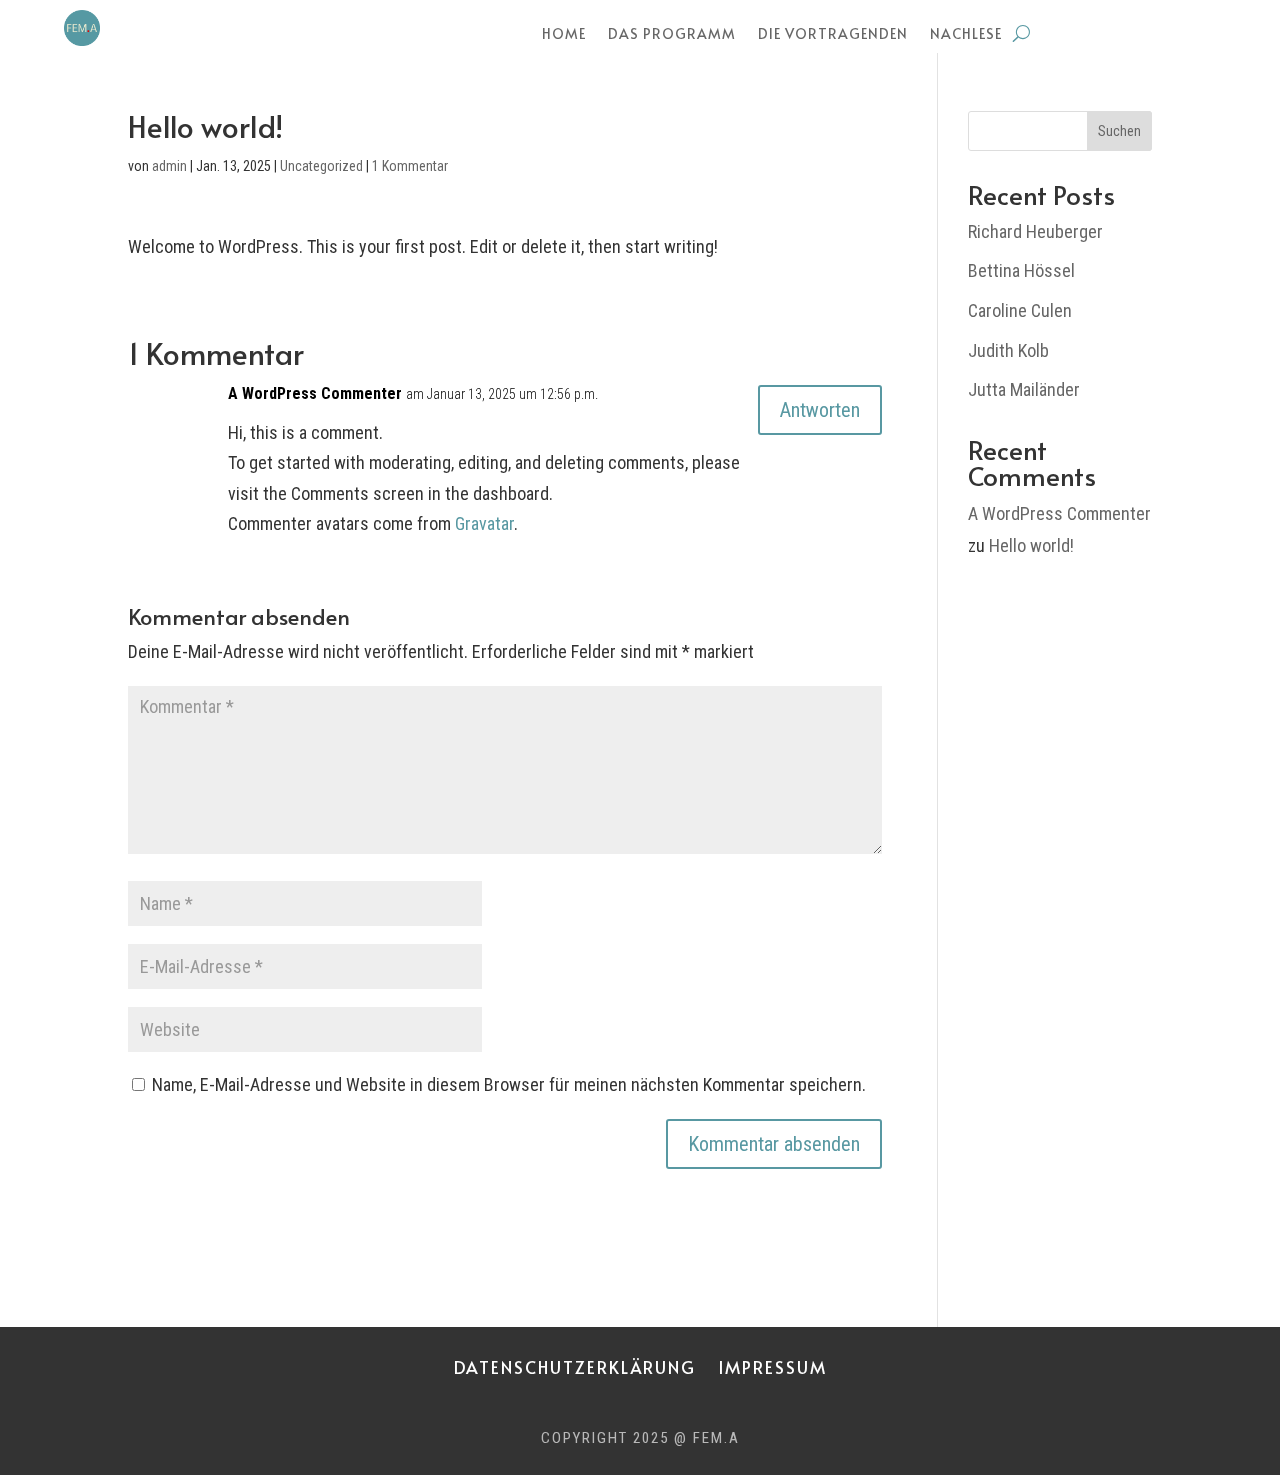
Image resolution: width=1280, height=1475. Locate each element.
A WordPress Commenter (315, 393)
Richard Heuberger (1035, 231)
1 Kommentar (410, 166)
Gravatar (484, 523)
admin (169, 166)
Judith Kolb (1008, 350)
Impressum (772, 1364)
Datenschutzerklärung (575, 1364)
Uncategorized (321, 166)
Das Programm (672, 35)
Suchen (1119, 131)
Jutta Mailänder (1024, 389)
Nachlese (966, 35)
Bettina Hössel (1021, 270)
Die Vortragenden (833, 35)
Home (564, 35)
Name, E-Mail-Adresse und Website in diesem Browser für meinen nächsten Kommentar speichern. (509, 1084)
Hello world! (1031, 545)
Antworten (820, 410)
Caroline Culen (1020, 310)
